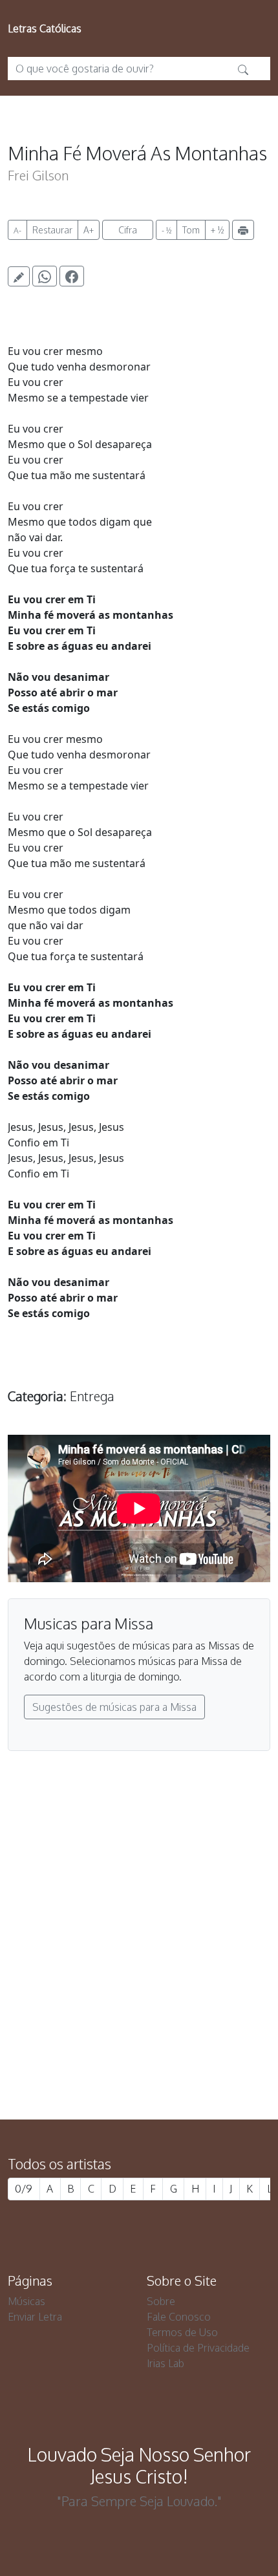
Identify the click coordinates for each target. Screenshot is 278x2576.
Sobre (161, 2301)
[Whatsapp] (45, 276)
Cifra (128, 230)
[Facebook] (72, 276)
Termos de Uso (182, 2332)
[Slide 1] (116, 2040)
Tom (191, 230)
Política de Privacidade (198, 2348)
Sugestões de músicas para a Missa (114, 1707)
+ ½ (217, 230)
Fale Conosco (179, 2317)
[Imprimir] (243, 230)
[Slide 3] (162, 2040)
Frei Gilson (38, 175)
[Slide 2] (139, 2040)
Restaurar (52, 230)
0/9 (24, 2189)
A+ (89, 230)
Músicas (27, 2301)
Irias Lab (166, 2363)
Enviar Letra (35, 2317)
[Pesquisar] (243, 69)
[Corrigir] (19, 276)
